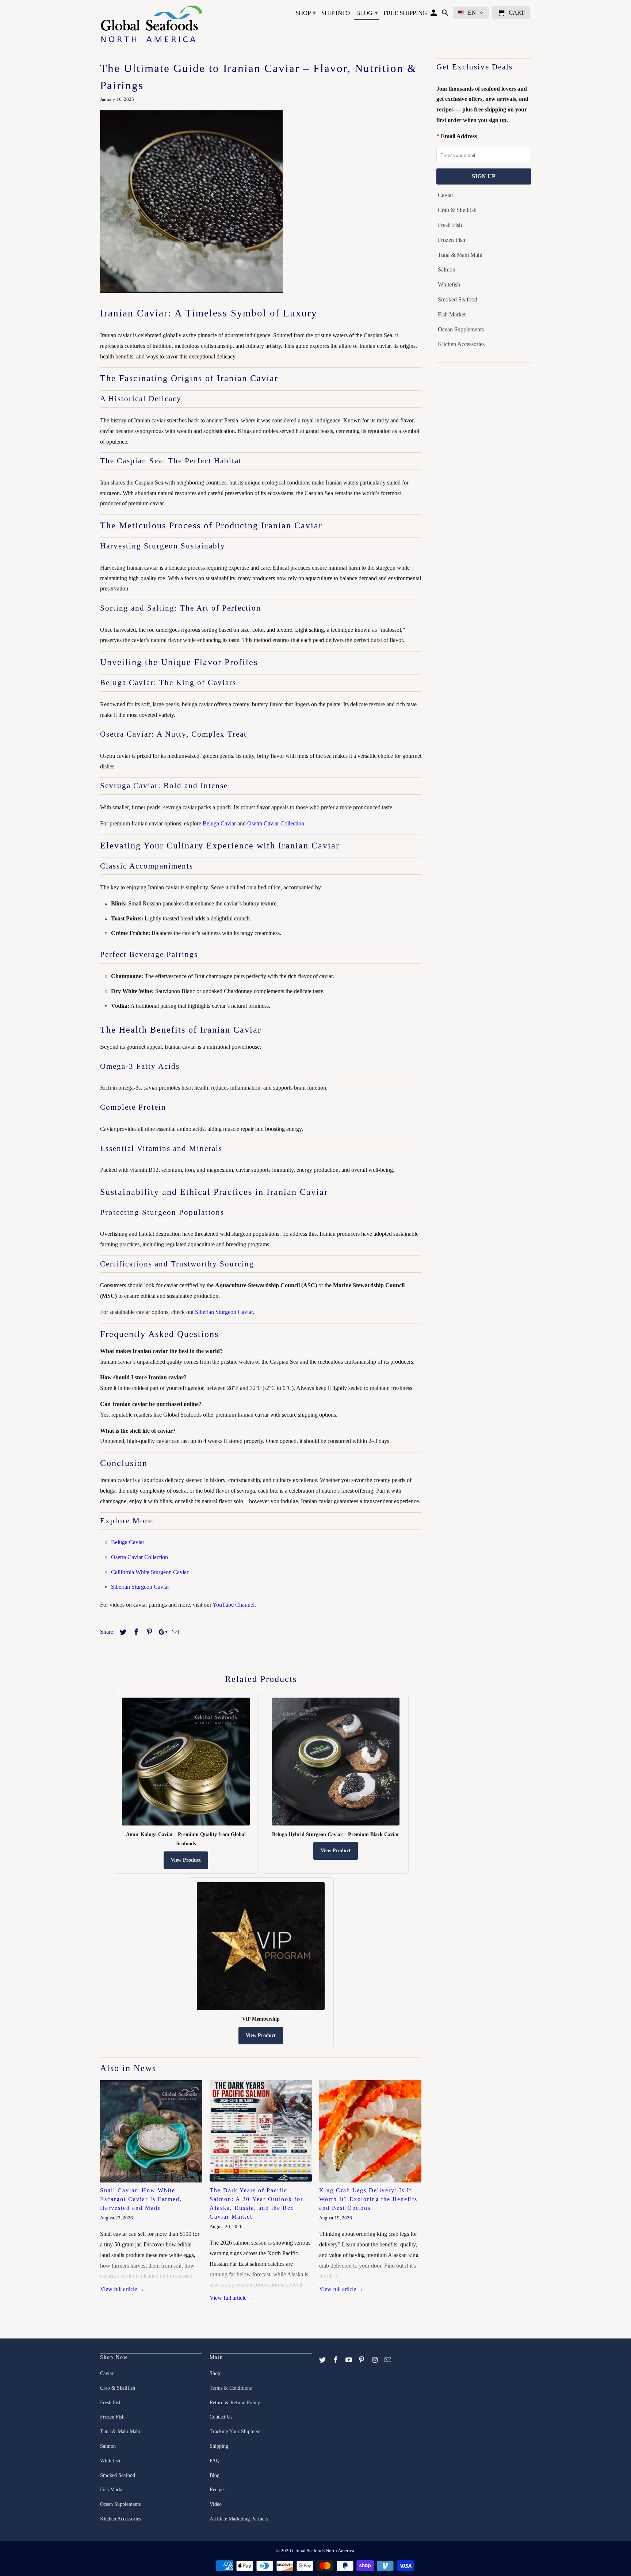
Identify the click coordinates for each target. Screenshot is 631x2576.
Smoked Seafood (458, 299)
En (472, 13)
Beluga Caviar (219, 823)
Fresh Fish (450, 225)
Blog (367, 13)
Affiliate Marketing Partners (239, 2519)
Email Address (459, 136)
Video (216, 2504)
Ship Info (336, 13)
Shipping (219, 2446)
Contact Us (221, 2417)
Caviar (445, 195)
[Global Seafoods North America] (151, 25)
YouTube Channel (234, 1605)
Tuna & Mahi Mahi (460, 255)
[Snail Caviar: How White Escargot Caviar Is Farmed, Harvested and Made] (151, 2131)
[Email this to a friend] (174, 1632)
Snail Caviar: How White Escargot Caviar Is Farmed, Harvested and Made (141, 2199)
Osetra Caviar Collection (276, 823)
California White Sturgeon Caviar (150, 1572)
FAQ (215, 2461)
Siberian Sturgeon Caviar (224, 1312)
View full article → (122, 2289)
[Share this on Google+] (161, 1632)
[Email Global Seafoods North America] (389, 2360)
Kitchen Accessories (461, 344)
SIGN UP (484, 176)
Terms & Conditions (231, 2388)
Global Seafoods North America (323, 2551)
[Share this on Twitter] (122, 1632)
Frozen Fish (452, 240)
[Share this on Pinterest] (148, 1632)
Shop (306, 13)
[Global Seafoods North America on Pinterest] (362, 2360)
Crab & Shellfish (457, 210)
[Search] (446, 14)
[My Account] (434, 14)
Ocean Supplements (461, 329)
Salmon (447, 269)
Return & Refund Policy (235, 2403)
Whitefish (449, 284)
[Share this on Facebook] (135, 1632)
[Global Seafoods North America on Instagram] (375, 2360)
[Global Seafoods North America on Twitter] (323, 2360)
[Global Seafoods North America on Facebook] (336, 2360)
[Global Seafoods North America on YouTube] (349, 2360)
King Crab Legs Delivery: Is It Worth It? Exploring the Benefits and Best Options (368, 2199)
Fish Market (452, 314)
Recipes (217, 2490)
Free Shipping (405, 13)
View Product (186, 1860)
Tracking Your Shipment (235, 2431)
